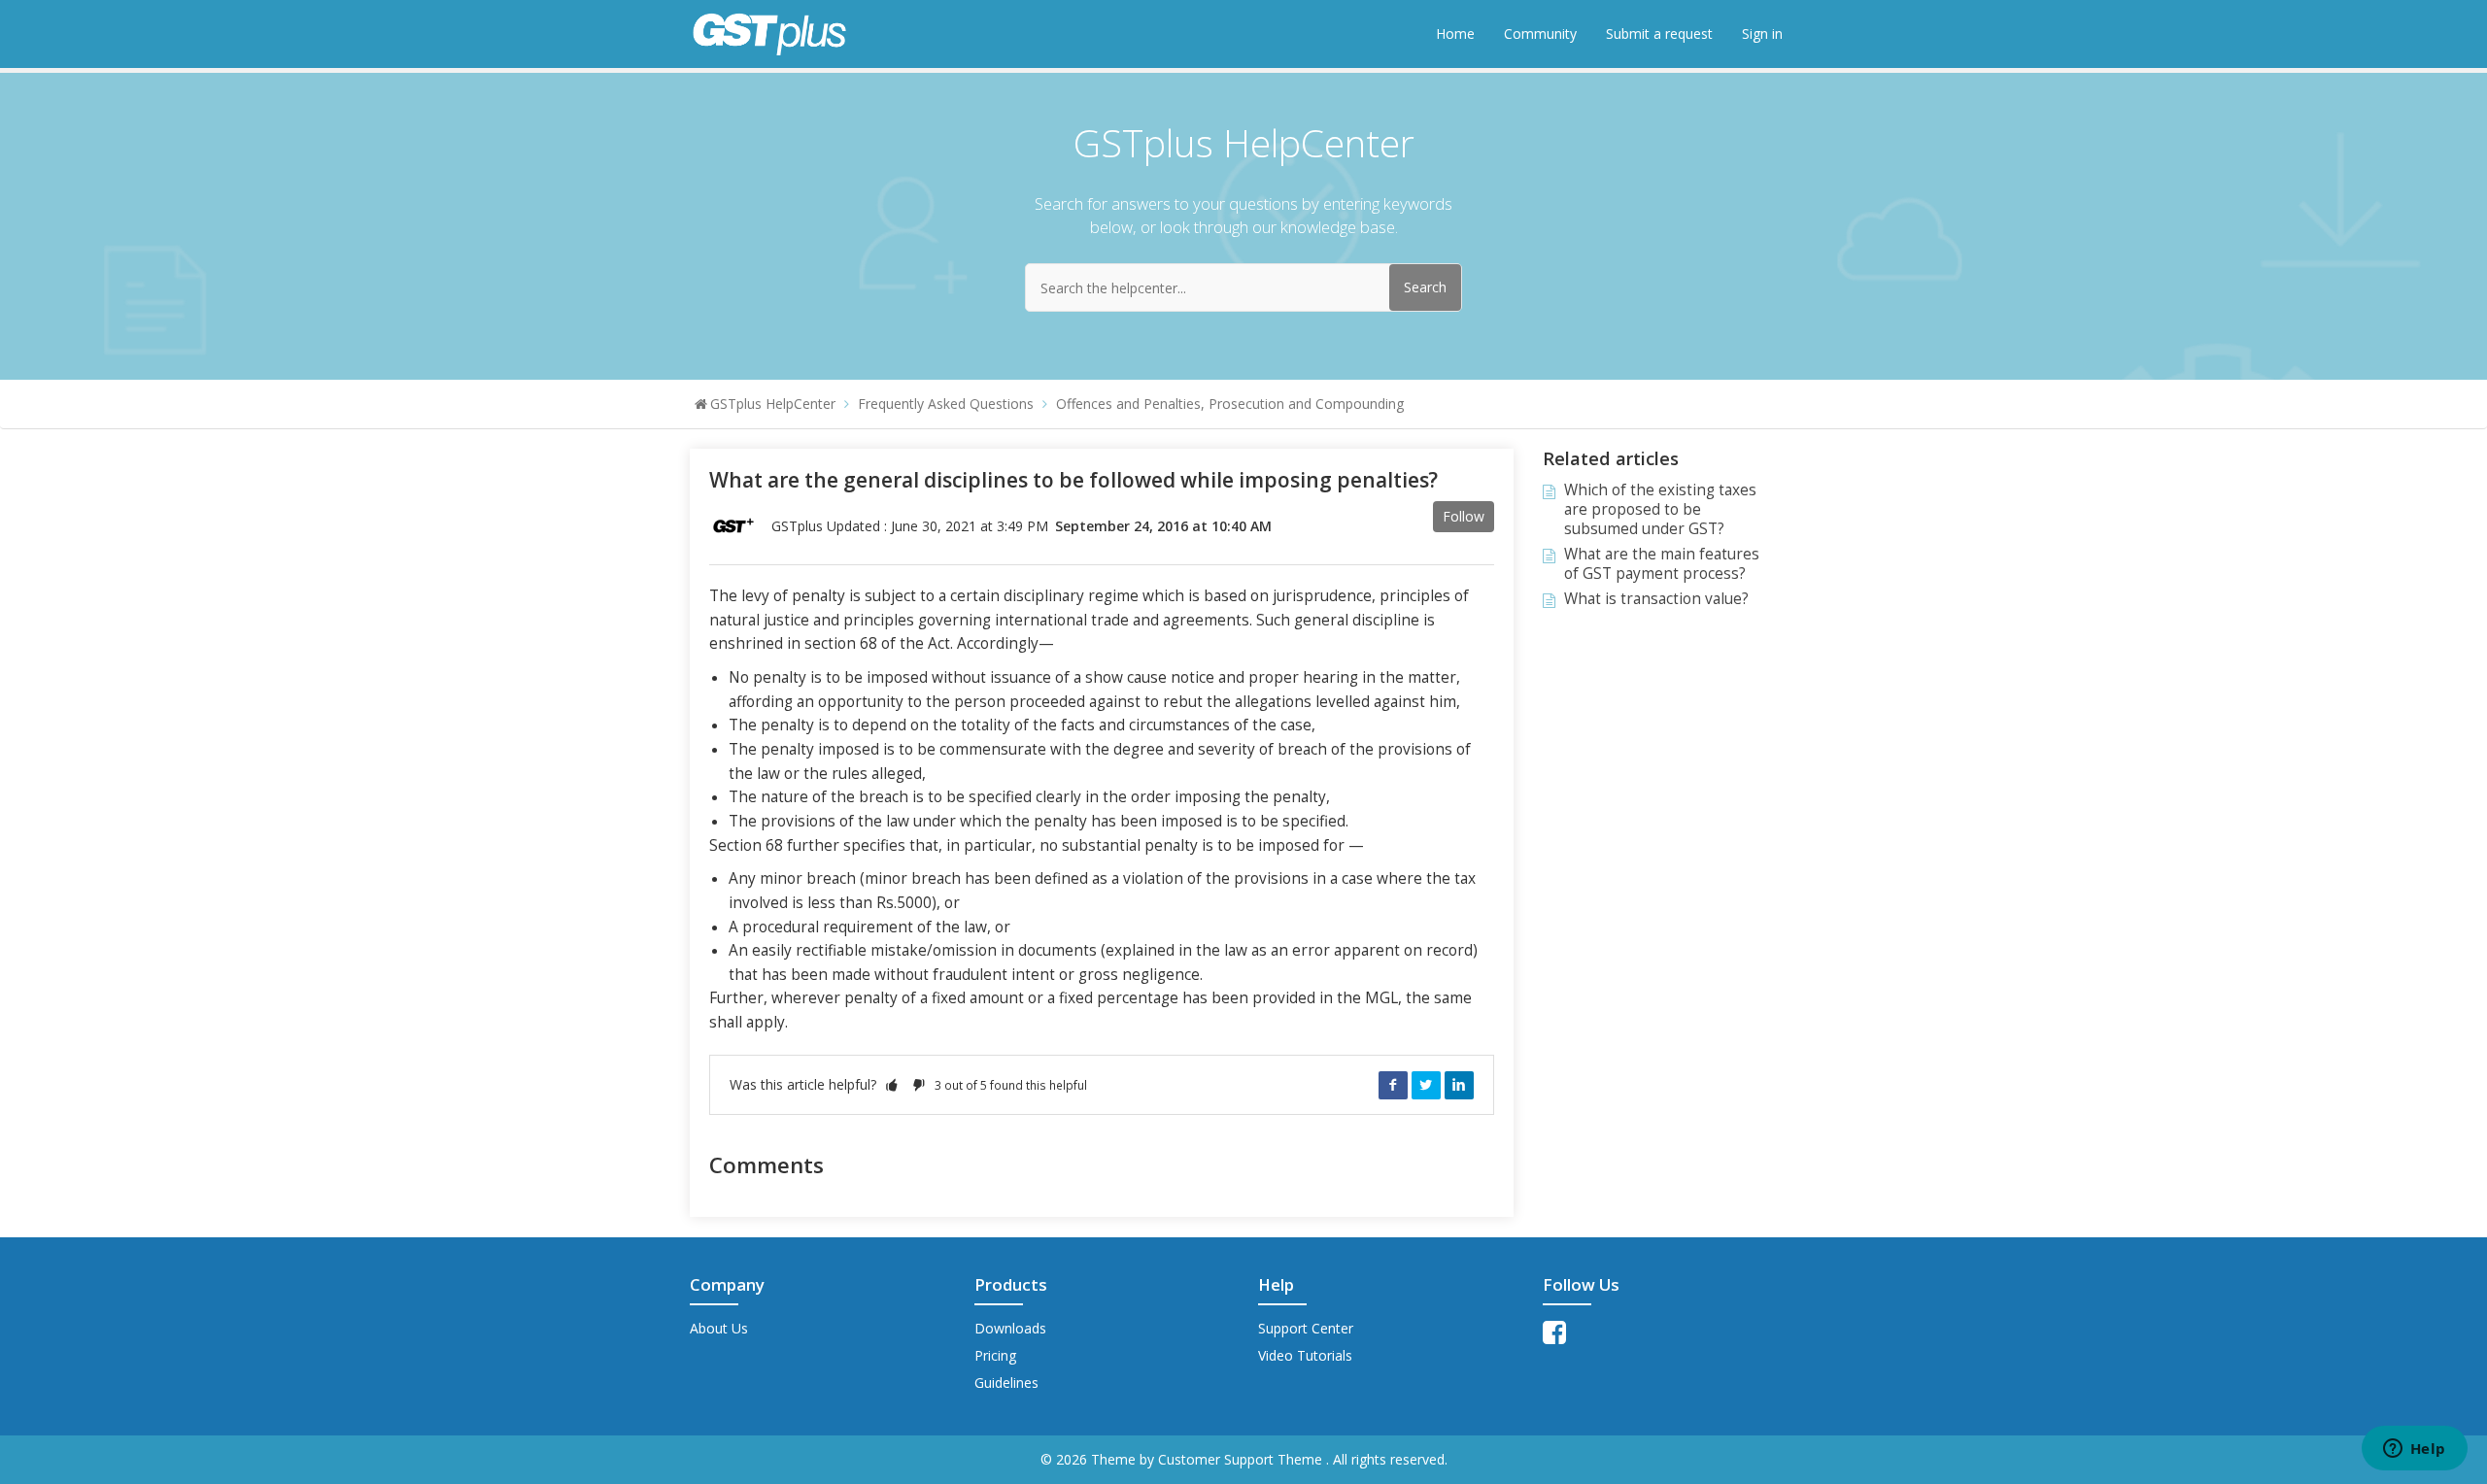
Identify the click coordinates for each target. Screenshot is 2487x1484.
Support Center (1306, 1328)
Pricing (995, 1355)
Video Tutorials (1305, 1355)
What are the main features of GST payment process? (1662, 564)
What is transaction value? (1656, 599)
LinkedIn (1459, 1085)
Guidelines (1006, 1383)
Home (1455, 34)
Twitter (1426, 1085)
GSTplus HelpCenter (773, 404)
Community (1540, 34)
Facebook (1393, 1085)
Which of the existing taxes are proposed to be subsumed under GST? (1660, 509)
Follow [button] (1464, 516)
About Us (719, 1328)
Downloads (1010, 1328)
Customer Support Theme (1242, 1459)
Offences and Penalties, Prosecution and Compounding (1230, 404)
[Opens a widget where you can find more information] (2414, 1450)
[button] (892, 1084)
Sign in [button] (1762, 34)
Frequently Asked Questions (946, 404)
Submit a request (1659, 34)
